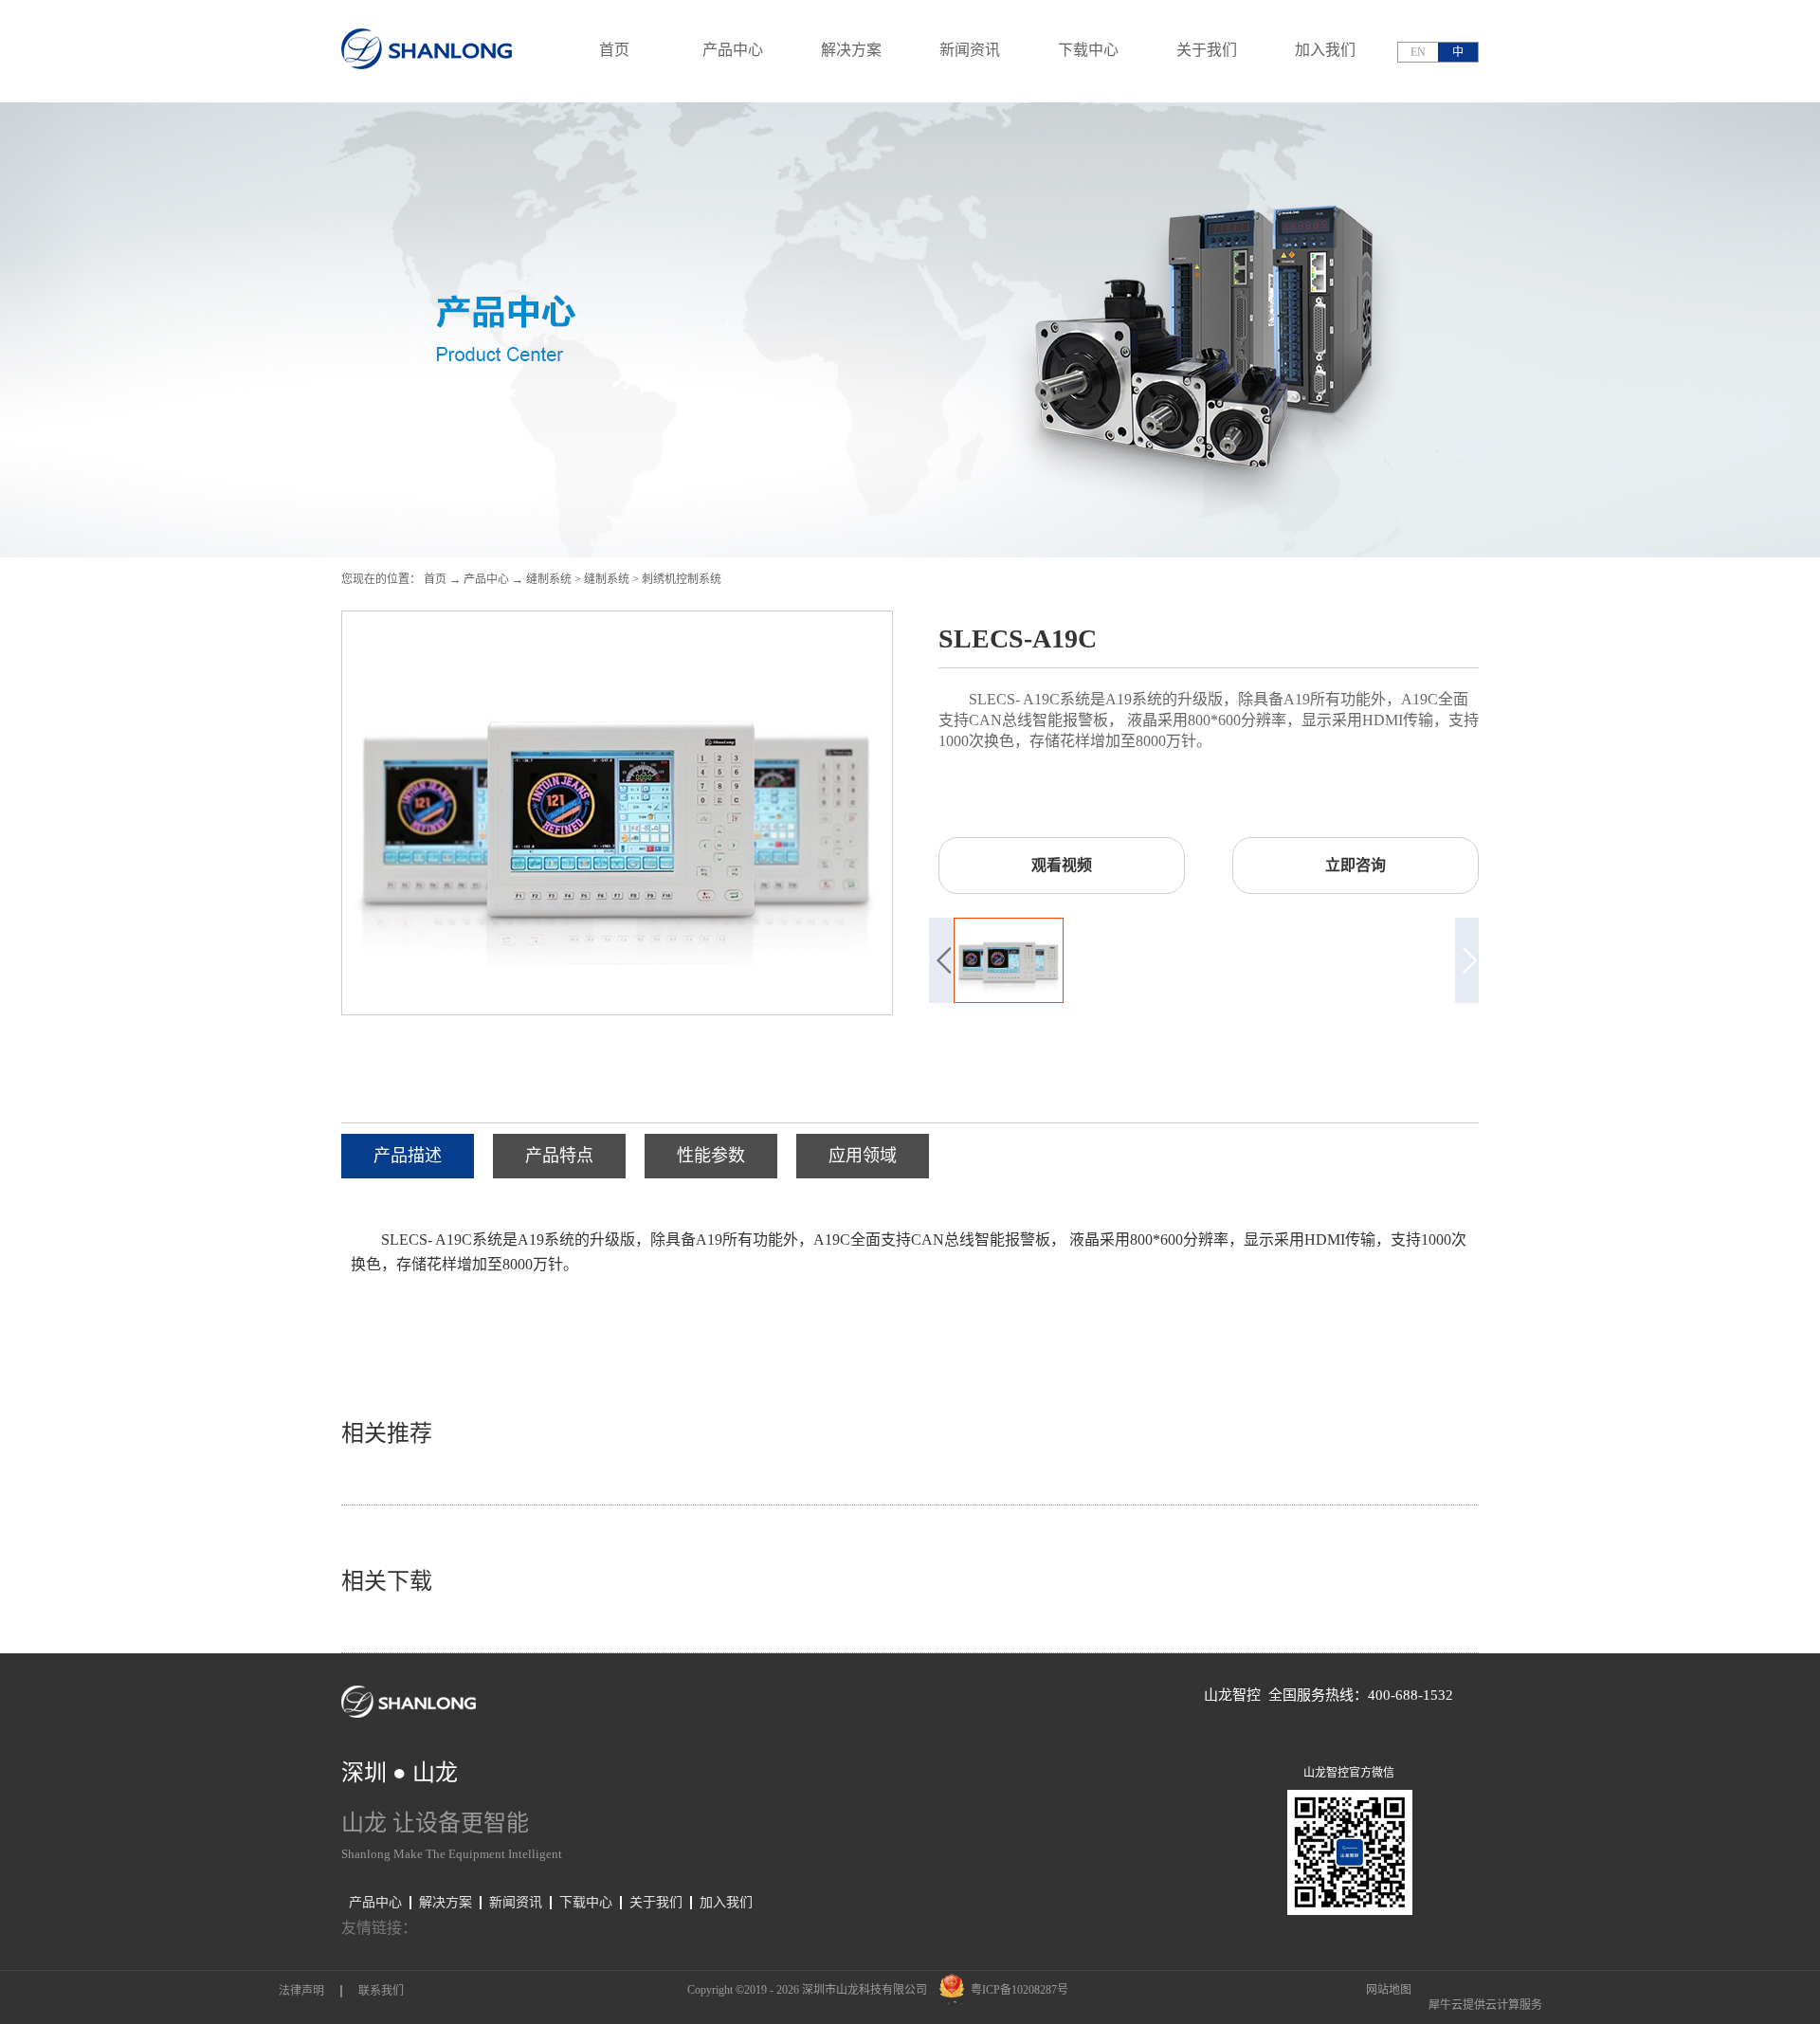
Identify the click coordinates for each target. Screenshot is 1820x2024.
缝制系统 (549, 579)
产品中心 (486, 579)
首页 (614, 50)
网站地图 (1386, 1990)
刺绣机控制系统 (682, 579)
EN (1418, 52)
